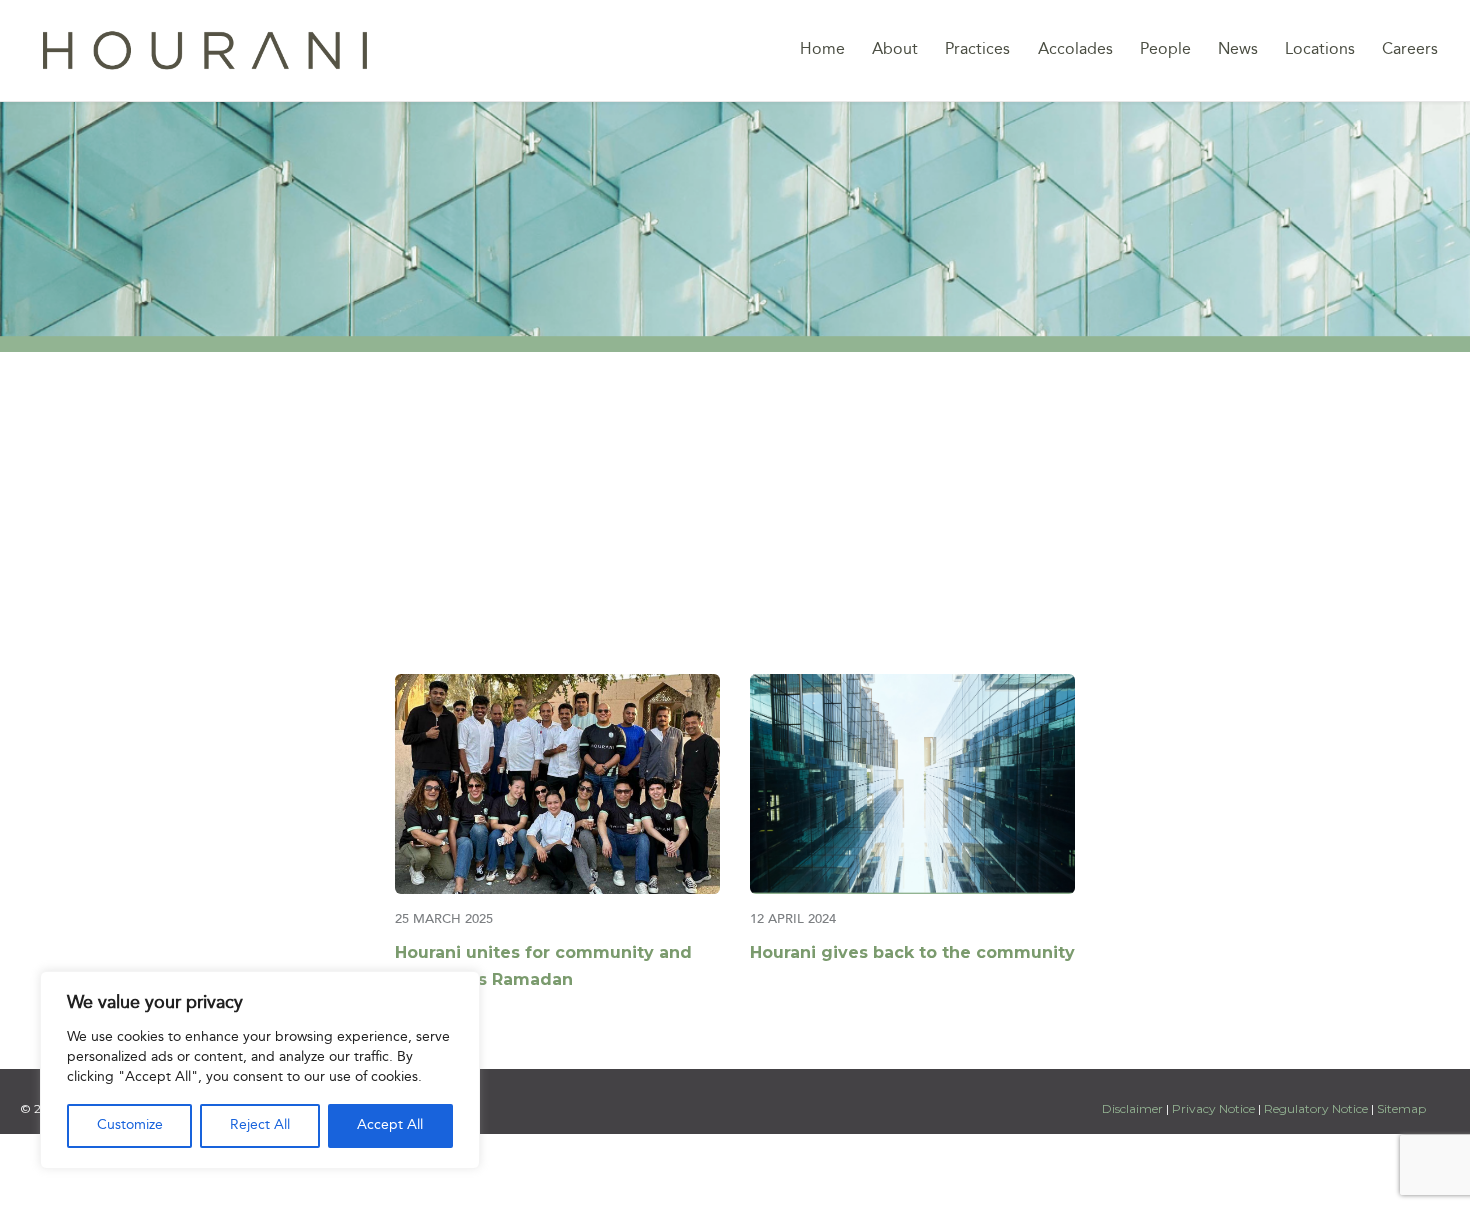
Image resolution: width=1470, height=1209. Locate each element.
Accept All (390, 1125)
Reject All (260, 1125)
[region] (260, 1070)
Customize (130, 1125)
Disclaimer (1134, 1108)
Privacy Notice (1213, 1108)
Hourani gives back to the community (912, 952)
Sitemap (1401, 1108)
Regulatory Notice (1316, 1108)
